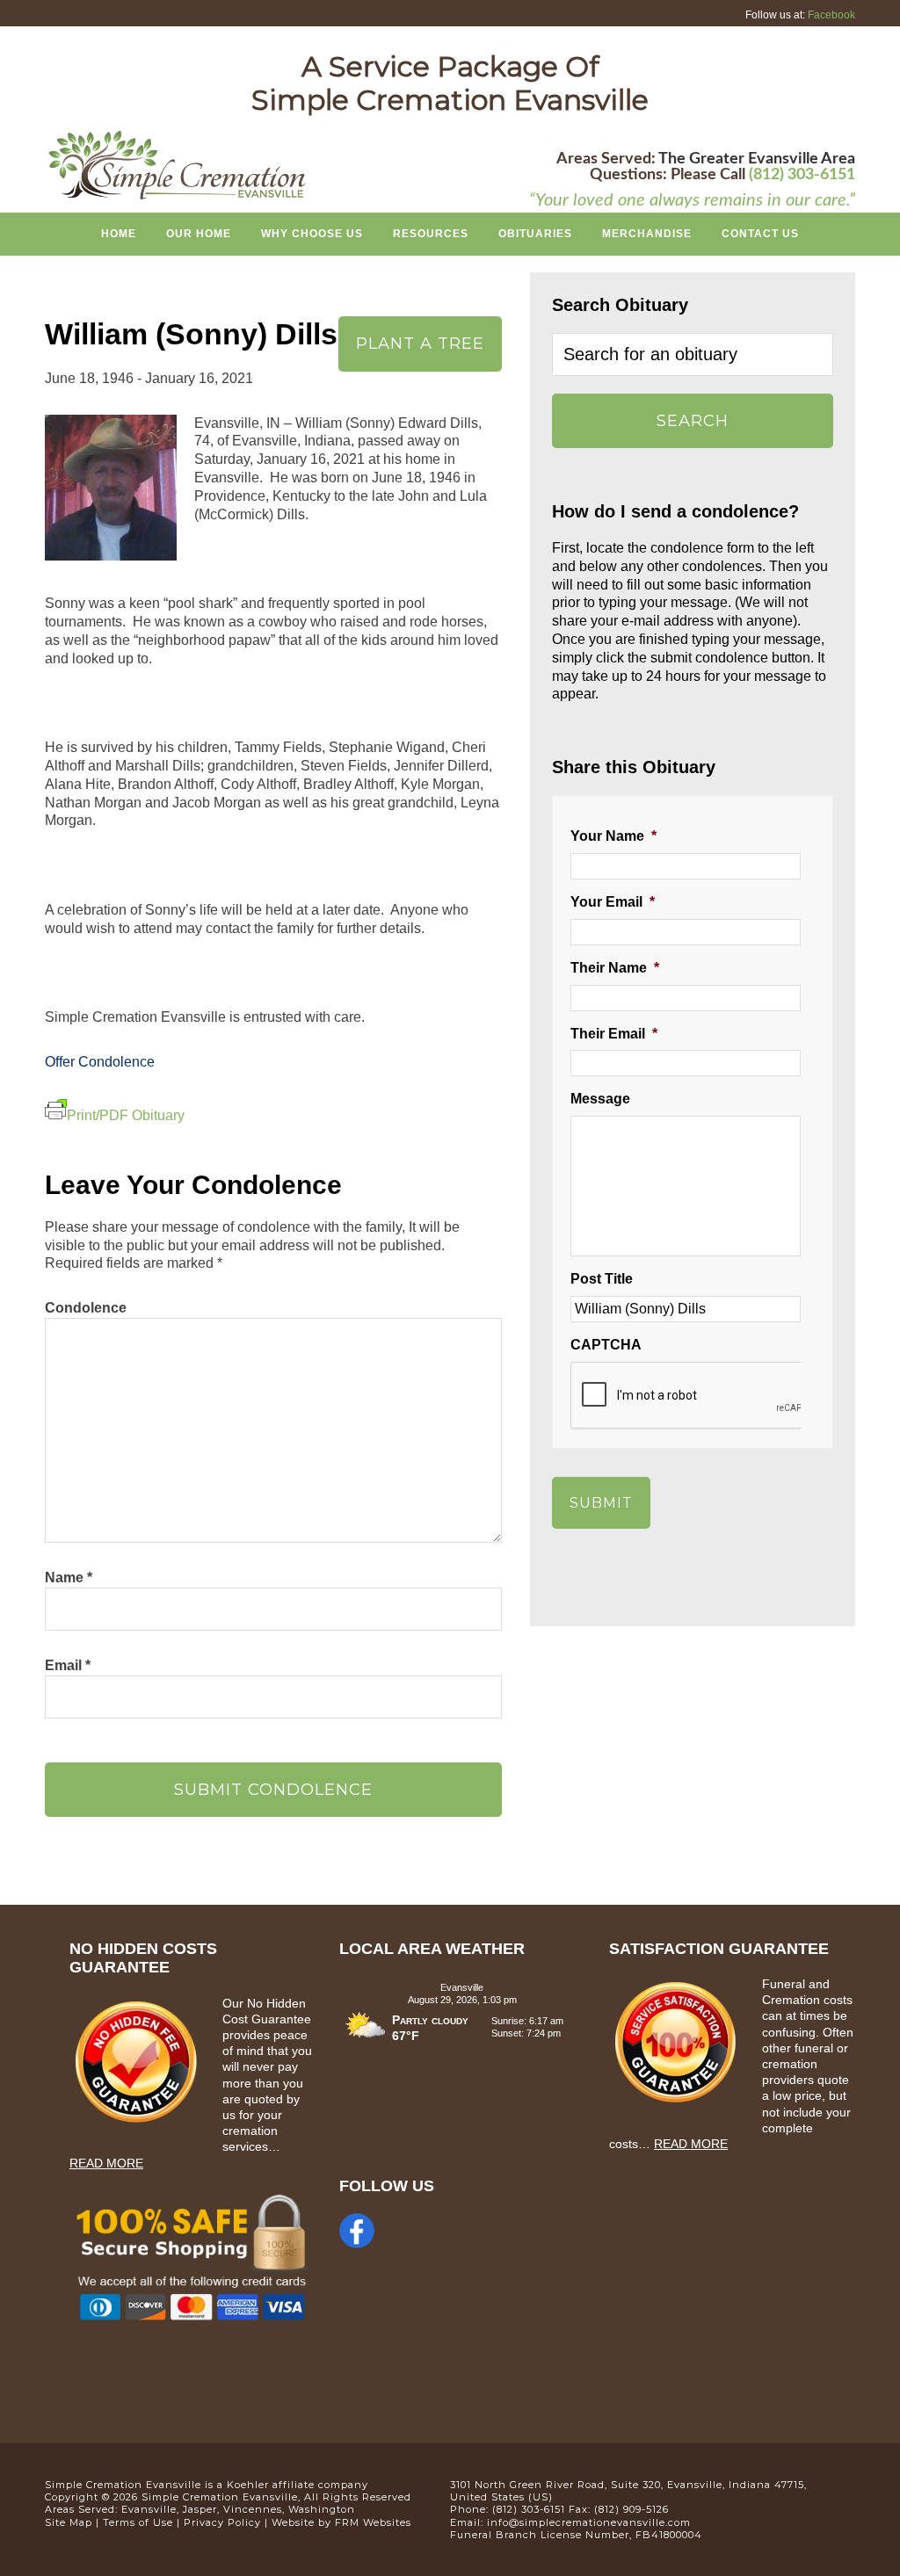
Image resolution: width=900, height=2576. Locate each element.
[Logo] (177, 197)
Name (69, 1577)
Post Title (602, 1279)
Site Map (69, 2522)
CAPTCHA (606, 1345)
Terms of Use (138, 2522)
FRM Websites (373, 2522)
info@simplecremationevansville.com (589, 2522)
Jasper (200, 2509)
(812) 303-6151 (802, 175)
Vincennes (253, 2509)
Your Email (613, 902)
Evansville (149, 2509)
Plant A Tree (420, 344)
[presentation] (704, 1396)
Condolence (86, 1308)
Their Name (615, 968)
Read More (106, 2163)
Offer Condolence (100, 1062)
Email (68, 1665)
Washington (322, 2509)
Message (600, 1099)
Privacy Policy (222, 2522)
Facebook (831, 15)
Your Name (613, 836)
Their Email (614, 1034)
